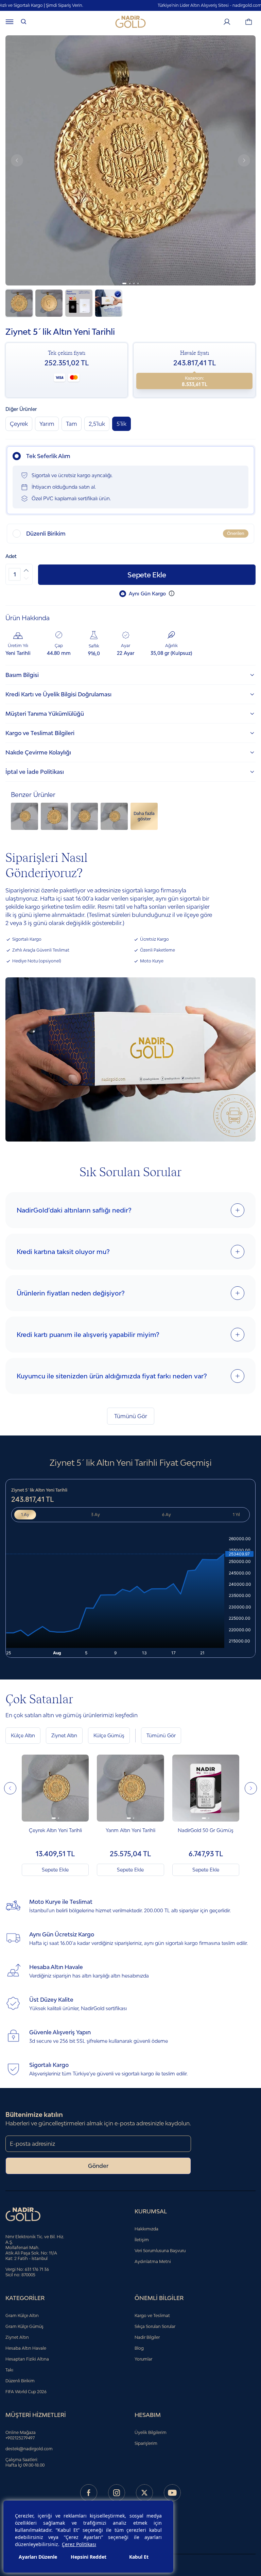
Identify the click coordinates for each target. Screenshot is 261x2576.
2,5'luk (97, 424)
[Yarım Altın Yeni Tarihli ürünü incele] (130, 1788)
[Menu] (10, 22)
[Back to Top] (243, 2537)
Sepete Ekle (147, 575)
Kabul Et (139, 2557)
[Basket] (249, 22)
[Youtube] (172, 2493)
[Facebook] (89, 2493)
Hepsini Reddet (89, 2557)
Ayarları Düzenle (38, 2557)
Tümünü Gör (131, 1416)
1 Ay (25, 1515)
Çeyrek (19, 424)
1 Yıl (236, 1515)
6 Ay (167, 1515)
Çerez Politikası (79, 2544)
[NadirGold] (130, 22)
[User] (227, 22)
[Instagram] (117, 2493)
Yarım (47, 424)
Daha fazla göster (144, 816)
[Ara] (24, 22)
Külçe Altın (23, 1735)
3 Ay (95, 1515)
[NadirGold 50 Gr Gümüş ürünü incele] (206, 1788)
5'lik (121, 424)
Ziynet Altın (64, 1735)
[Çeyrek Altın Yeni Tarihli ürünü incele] (55, 1788)
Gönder (98, 2166)
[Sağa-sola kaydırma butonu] (10, 1788)
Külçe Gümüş (109, 1735)
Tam (72, 424)
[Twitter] (144, 2493)
